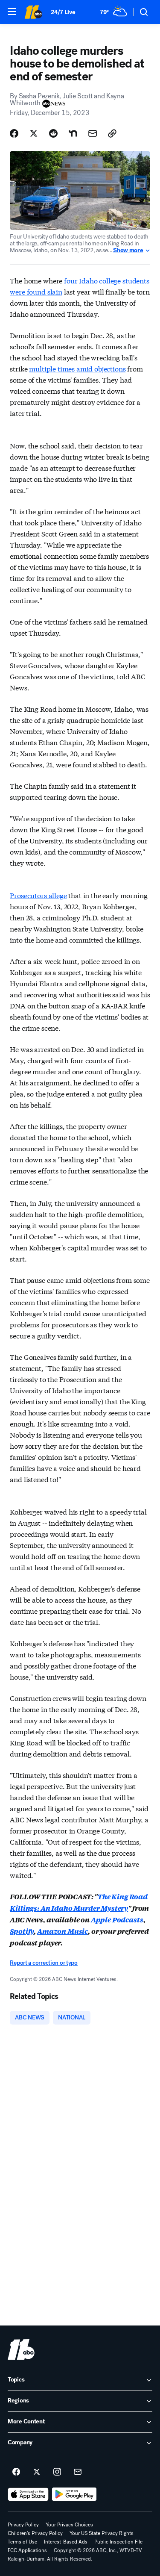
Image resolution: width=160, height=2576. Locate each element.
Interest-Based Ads (66, 2542)
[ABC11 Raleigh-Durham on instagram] (57, 2472)
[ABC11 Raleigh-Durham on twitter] (37, 2472)
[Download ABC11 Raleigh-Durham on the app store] (28, 2494)
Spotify (22, 1931)
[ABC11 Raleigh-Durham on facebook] (16, 2472)
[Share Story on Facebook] (14, 133)
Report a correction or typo (44, 1963)
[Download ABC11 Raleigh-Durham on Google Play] (74, 2494)
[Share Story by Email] (93, 133)
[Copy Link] (112, 133)
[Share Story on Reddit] (53, 133)
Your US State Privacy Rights (102, 2533)
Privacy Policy (23, 2525)
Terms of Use (22, 2542)
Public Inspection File (118, 2542)
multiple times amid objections (77, 368)
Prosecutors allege (38, 895)
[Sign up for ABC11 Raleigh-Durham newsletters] (78, 2472)
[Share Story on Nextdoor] (73, 133)
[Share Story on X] (34, 133)
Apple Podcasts (117, 1920)
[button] (12, 12)
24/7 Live (63, 12)
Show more (128, 251)
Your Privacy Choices (69, 2525)
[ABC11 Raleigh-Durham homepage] (33, 12)
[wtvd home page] (21, 2349)
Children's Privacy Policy (35, 2533)
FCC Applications (27, 2550)
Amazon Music (63, 1931)
